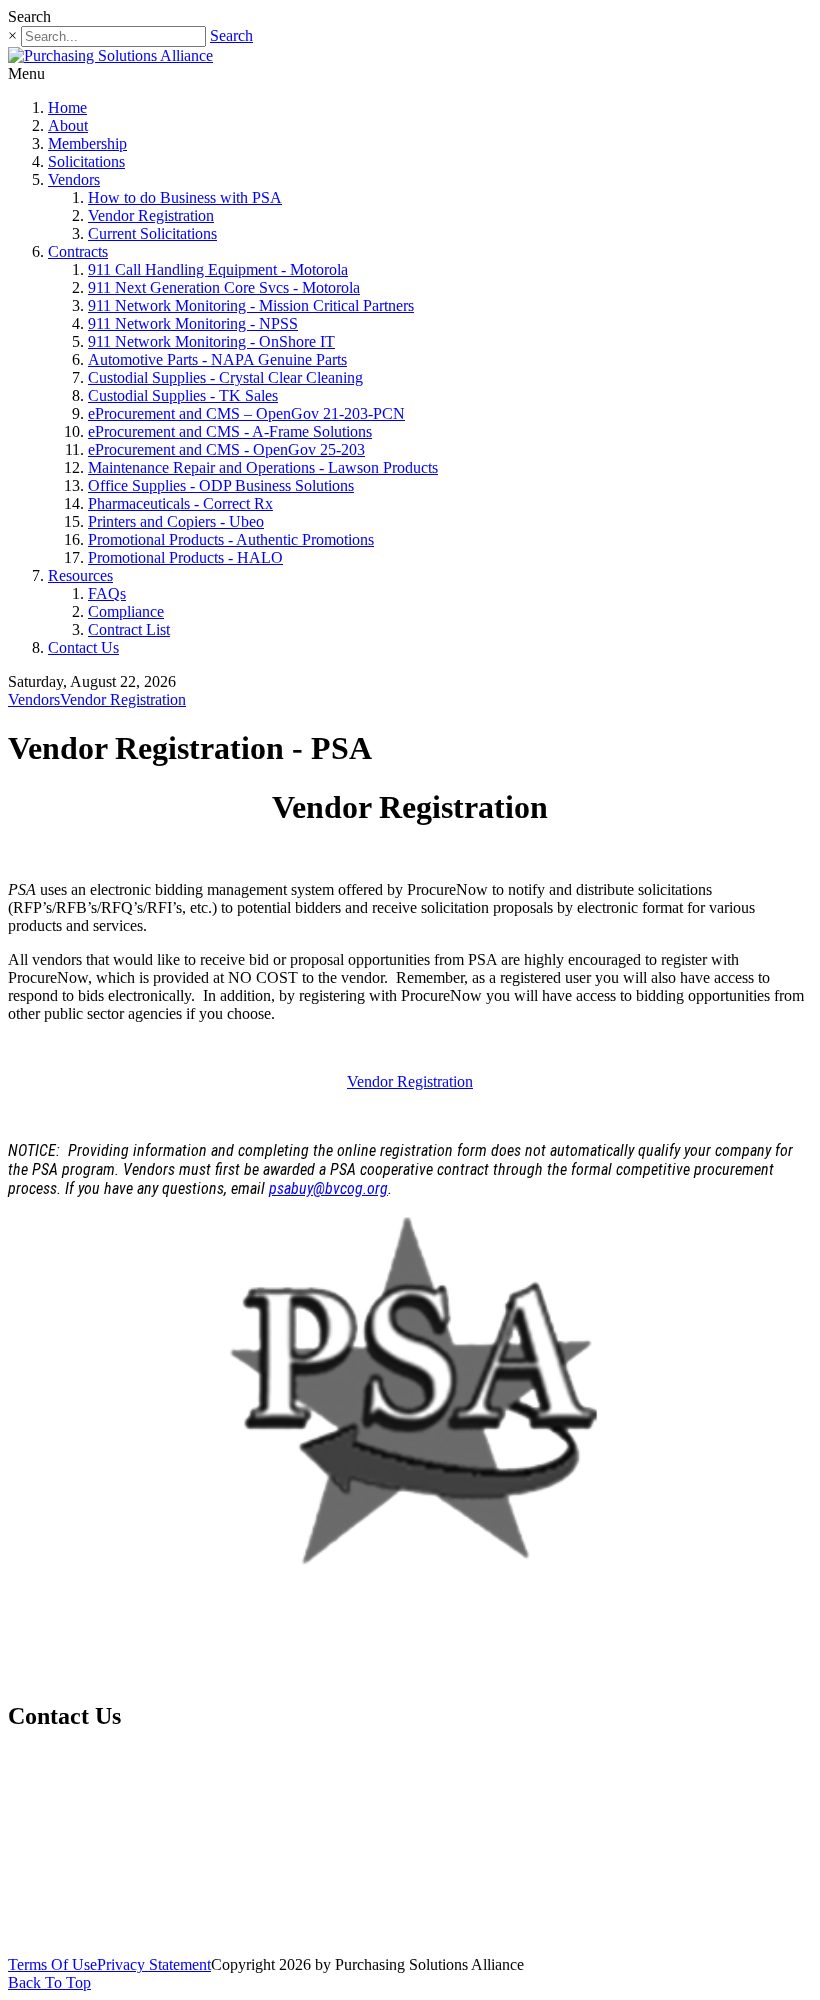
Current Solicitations (152, 233)
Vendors (74, 179)
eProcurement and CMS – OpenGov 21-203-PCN (246, 413)
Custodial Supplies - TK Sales (183, 395)
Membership (87, 143)
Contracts (78, 251)
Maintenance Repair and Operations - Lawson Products (263, 467)
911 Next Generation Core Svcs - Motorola (224, 287)
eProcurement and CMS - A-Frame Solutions (230, 431)
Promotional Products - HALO (185, 557)
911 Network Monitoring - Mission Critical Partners (251, 305)
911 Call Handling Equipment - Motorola (218, 269)
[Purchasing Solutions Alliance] (110, 55)
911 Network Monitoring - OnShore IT (211, 341)
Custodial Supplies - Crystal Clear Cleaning (225, 377)
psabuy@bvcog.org (328, 1188)
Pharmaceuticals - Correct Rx (180, 503)
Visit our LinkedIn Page (101, 1923)
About (68, 125)
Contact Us (83, 647)
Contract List (129, 629)
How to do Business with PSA (185, 197)
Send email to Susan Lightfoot (109, 1857)
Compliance (126, 611)
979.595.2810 (87, 1812)
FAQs (107, 593)
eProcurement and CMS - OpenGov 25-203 (226, 449)
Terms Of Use (52, 1964)
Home (67, 107)
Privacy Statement (154, 1964)
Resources (80, 575)
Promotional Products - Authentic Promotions (231, 539)
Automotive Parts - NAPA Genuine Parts (217, 359)
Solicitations (86, 161)
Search (231, 35)
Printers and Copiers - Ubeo (176, 521)
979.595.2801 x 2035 (129, 1767)
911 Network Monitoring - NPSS (193, 323)
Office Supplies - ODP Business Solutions (221, 485)
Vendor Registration (151, 215)
